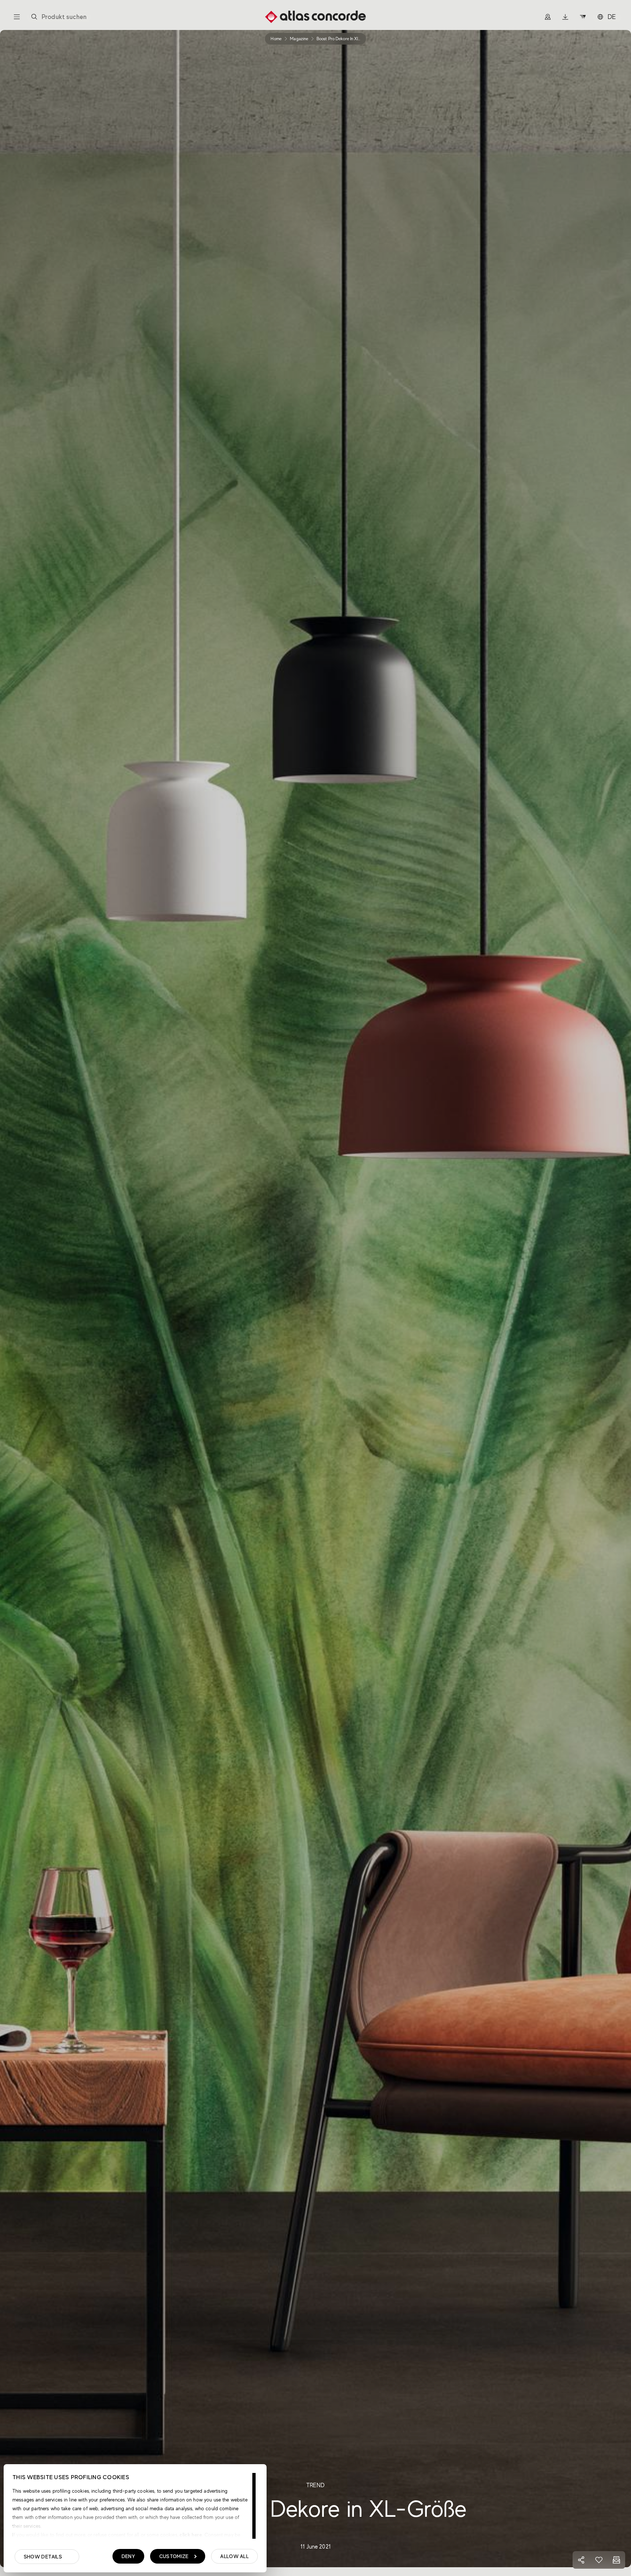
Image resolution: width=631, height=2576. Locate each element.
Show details (43, 2557)
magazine (299, 39)
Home (276, 39)
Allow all (234, 2556)
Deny (128, 2556)
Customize (174, 2556)
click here (190, 2535)
